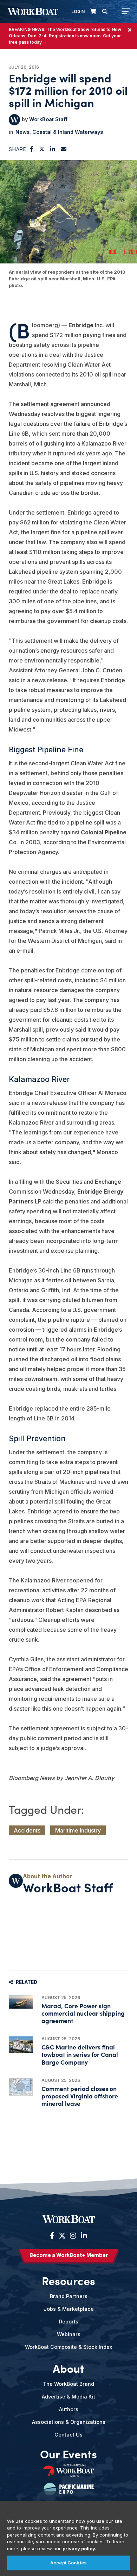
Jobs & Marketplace (69, 2309)
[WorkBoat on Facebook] (52, 2236)
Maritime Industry (78, 1830)
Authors (69, 2409)
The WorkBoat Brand (68, 2384)
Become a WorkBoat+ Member (69, 2255)
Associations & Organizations (69, 2422)
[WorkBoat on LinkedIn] (83, 2236)
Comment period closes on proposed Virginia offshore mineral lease (80, 2096)
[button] (32, 149)
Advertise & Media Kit (68, 2397)
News (22, 132)
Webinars (69, 2334)
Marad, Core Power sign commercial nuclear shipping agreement (83, 2013)
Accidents (27, 1830)
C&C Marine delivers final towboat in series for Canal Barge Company (80, 2054)
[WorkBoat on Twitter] (62, 2236)
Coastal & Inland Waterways (68, 132)
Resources (68, 2281)
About (68, 2368)
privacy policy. (79, 2549)
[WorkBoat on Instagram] (73, 2236)
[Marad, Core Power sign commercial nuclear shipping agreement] (21, 2002)
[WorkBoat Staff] (14, 120)
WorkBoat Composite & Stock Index (68, 2347)
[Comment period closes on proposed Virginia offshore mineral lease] (21, 2087)
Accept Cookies (68, 2563)
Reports (69, 2322)
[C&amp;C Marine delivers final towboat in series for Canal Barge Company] (21, 2045)
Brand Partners (69, 2296)
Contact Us (68, 2435)
